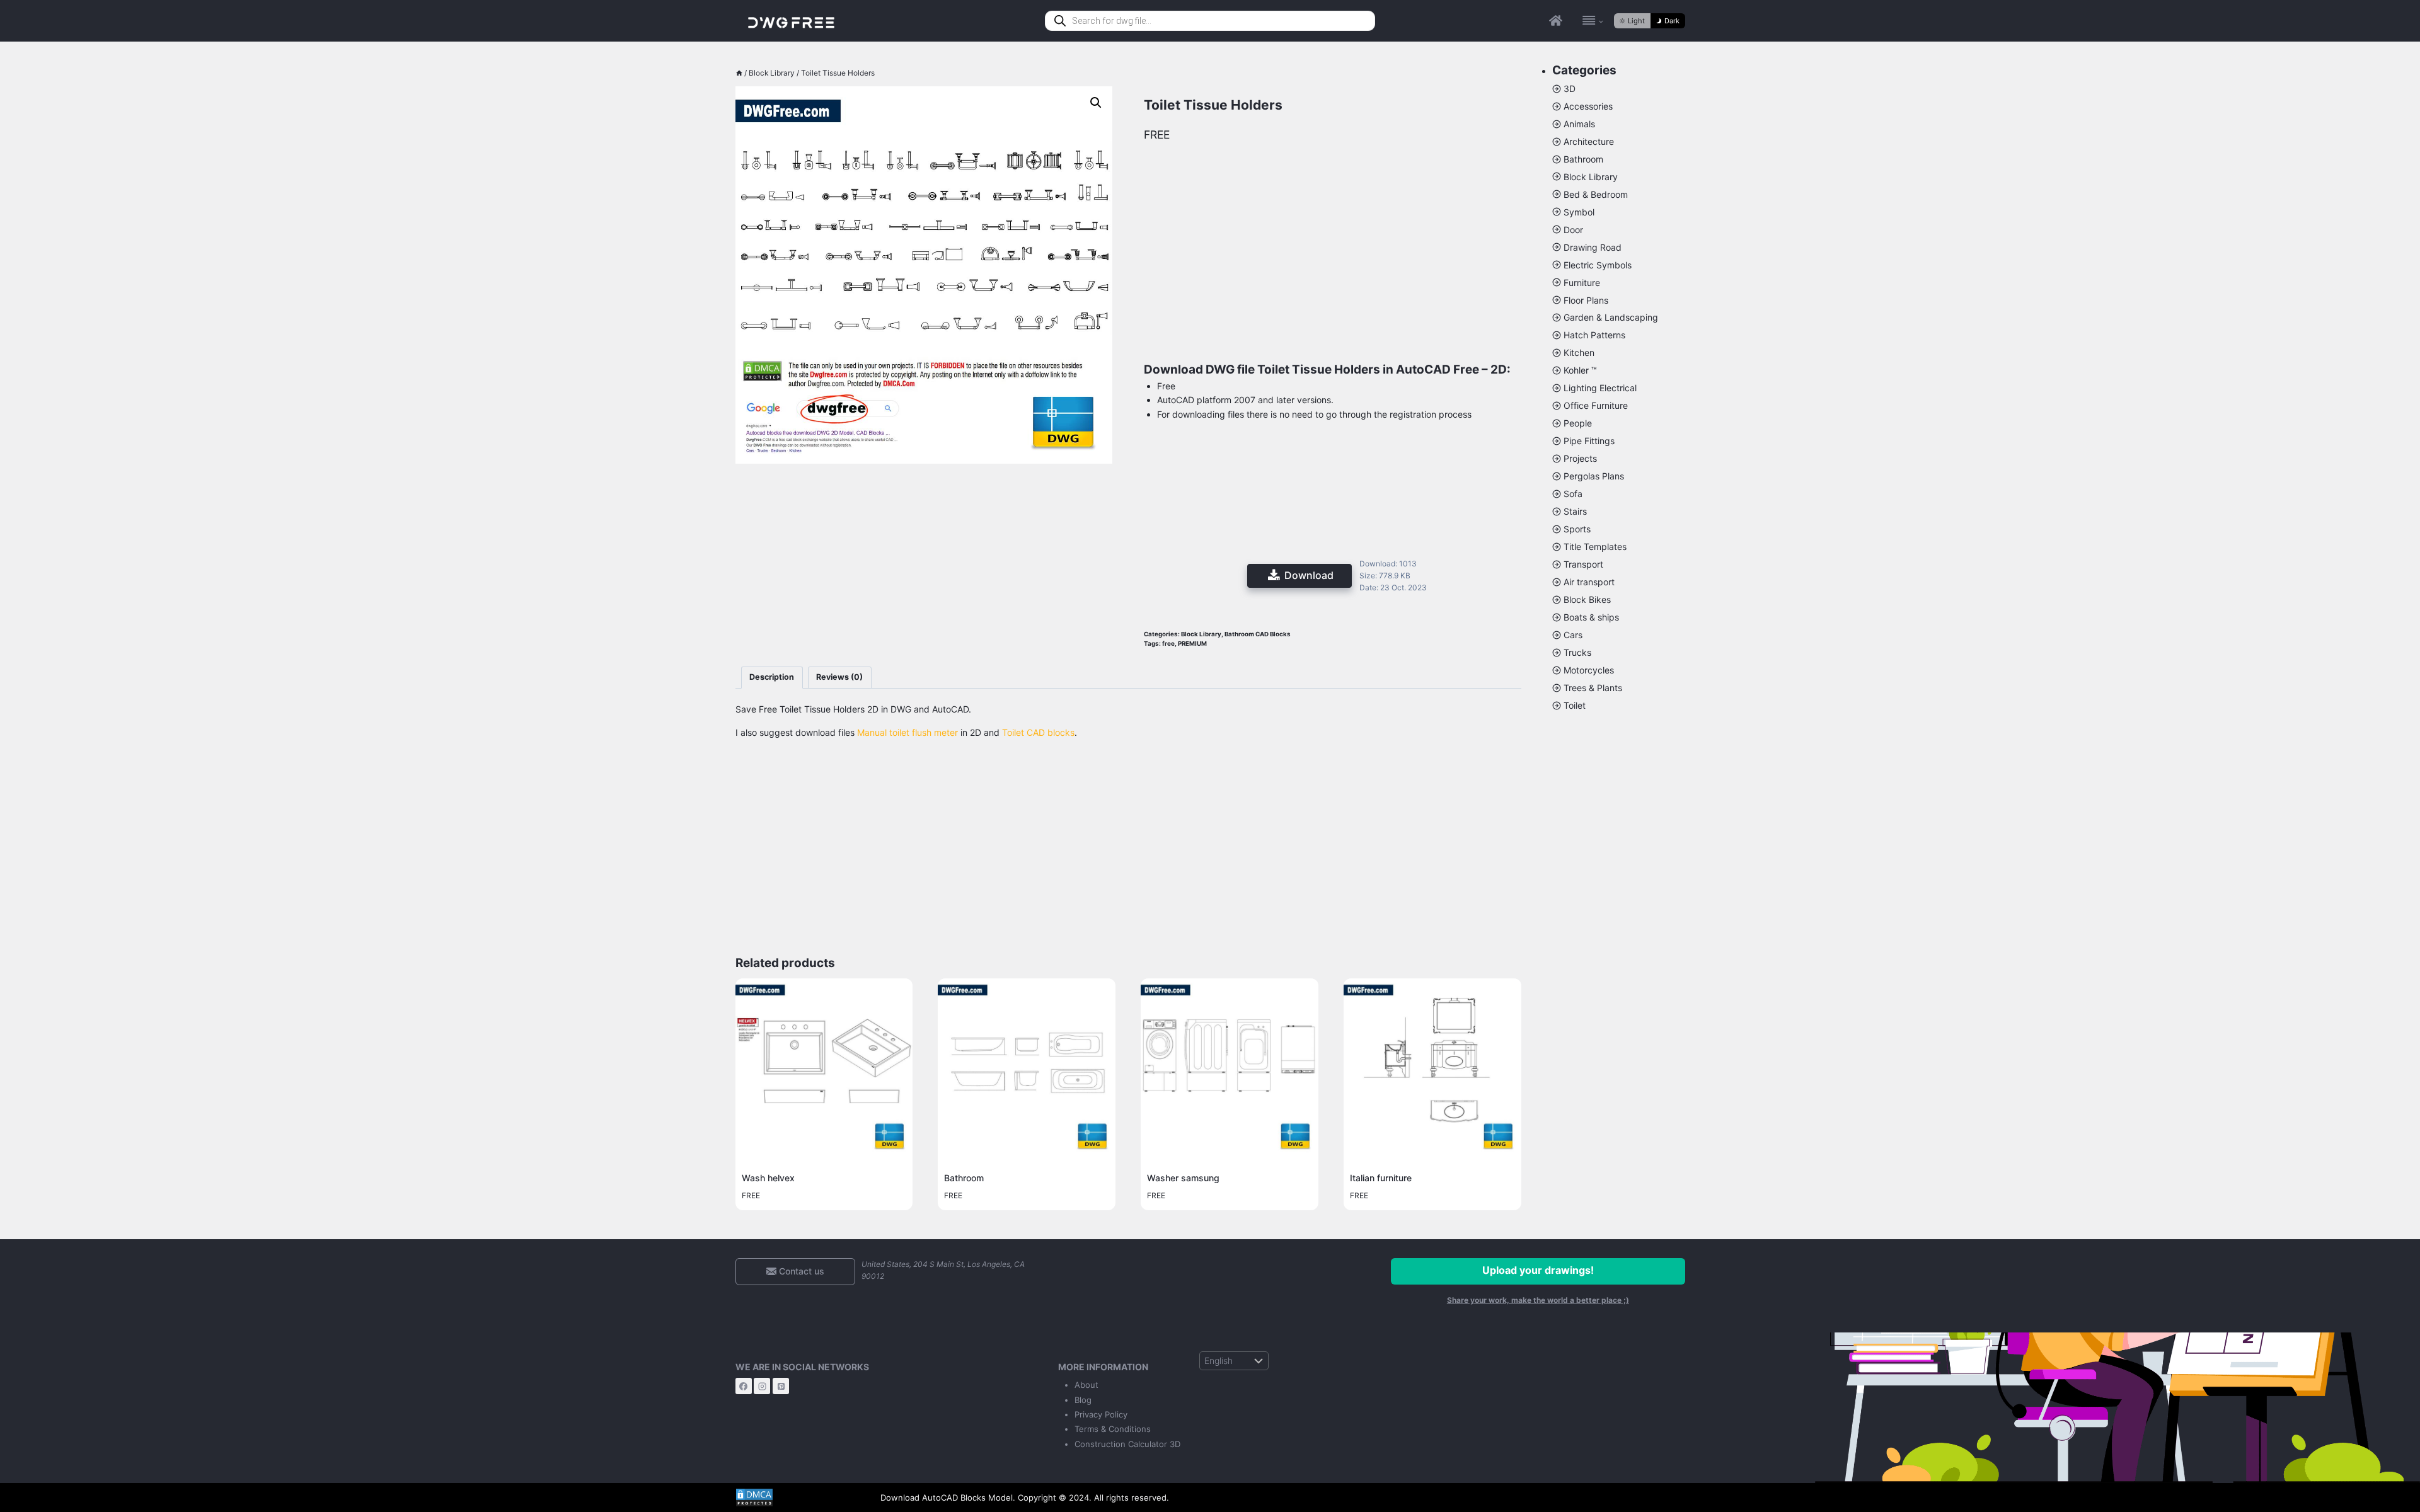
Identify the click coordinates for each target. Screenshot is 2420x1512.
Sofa (1573, 494)
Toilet (1575, 705)
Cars (1573, 635)
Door (1573, 230)
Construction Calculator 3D (1127, 1444)
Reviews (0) (839, 677)
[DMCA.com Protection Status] (798, 1498)
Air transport (1589, 582)
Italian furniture (1381, 1178)
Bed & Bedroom (1596, 194)
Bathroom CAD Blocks (1258, 634)
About (1086, 1385)
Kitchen (1579, 352)
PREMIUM (1192, 644)
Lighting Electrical (1600, 388)
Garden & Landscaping (1611, 317)
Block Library (1201, 634)
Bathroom (964, 1178)
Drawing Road (1593, 247)
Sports (1577, 529)
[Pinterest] (781, 1386)
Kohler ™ (1580, 370)
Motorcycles (1589, 670)
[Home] (739, 73)
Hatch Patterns (1594, 335)
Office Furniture (1596, 405)
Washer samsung (1183, 1178)
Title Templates (1595, 547)
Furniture (1582, 283)
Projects (1580, 458)
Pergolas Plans (1594, 476)
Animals (1579, 124)
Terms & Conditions (1113, 1429)
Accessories (1588, 106)
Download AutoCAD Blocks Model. (948, 1498)
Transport (1583, 564)
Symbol (1579, 212)
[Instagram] (762, 1386)
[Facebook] (744, 1386)
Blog (1083, 1400)
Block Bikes (1587, 599)
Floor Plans (1586, 300)
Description (772, 677)
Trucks (1577, 652)
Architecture (1589, 141)
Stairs (1575, 511)
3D (1570, 89)
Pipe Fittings (1589, 441)
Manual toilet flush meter (907, 732)
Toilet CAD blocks (1038, 732)
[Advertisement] (924, 540)
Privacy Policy (1101, 1414)
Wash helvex (768, 1178)
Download (1309, 575)
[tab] (772, 678)
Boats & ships (1591, 617)
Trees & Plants (1593, 688)
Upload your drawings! (1538, 1270)
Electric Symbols (1598, 265)
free (1168, 644)
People (1578, 423)
